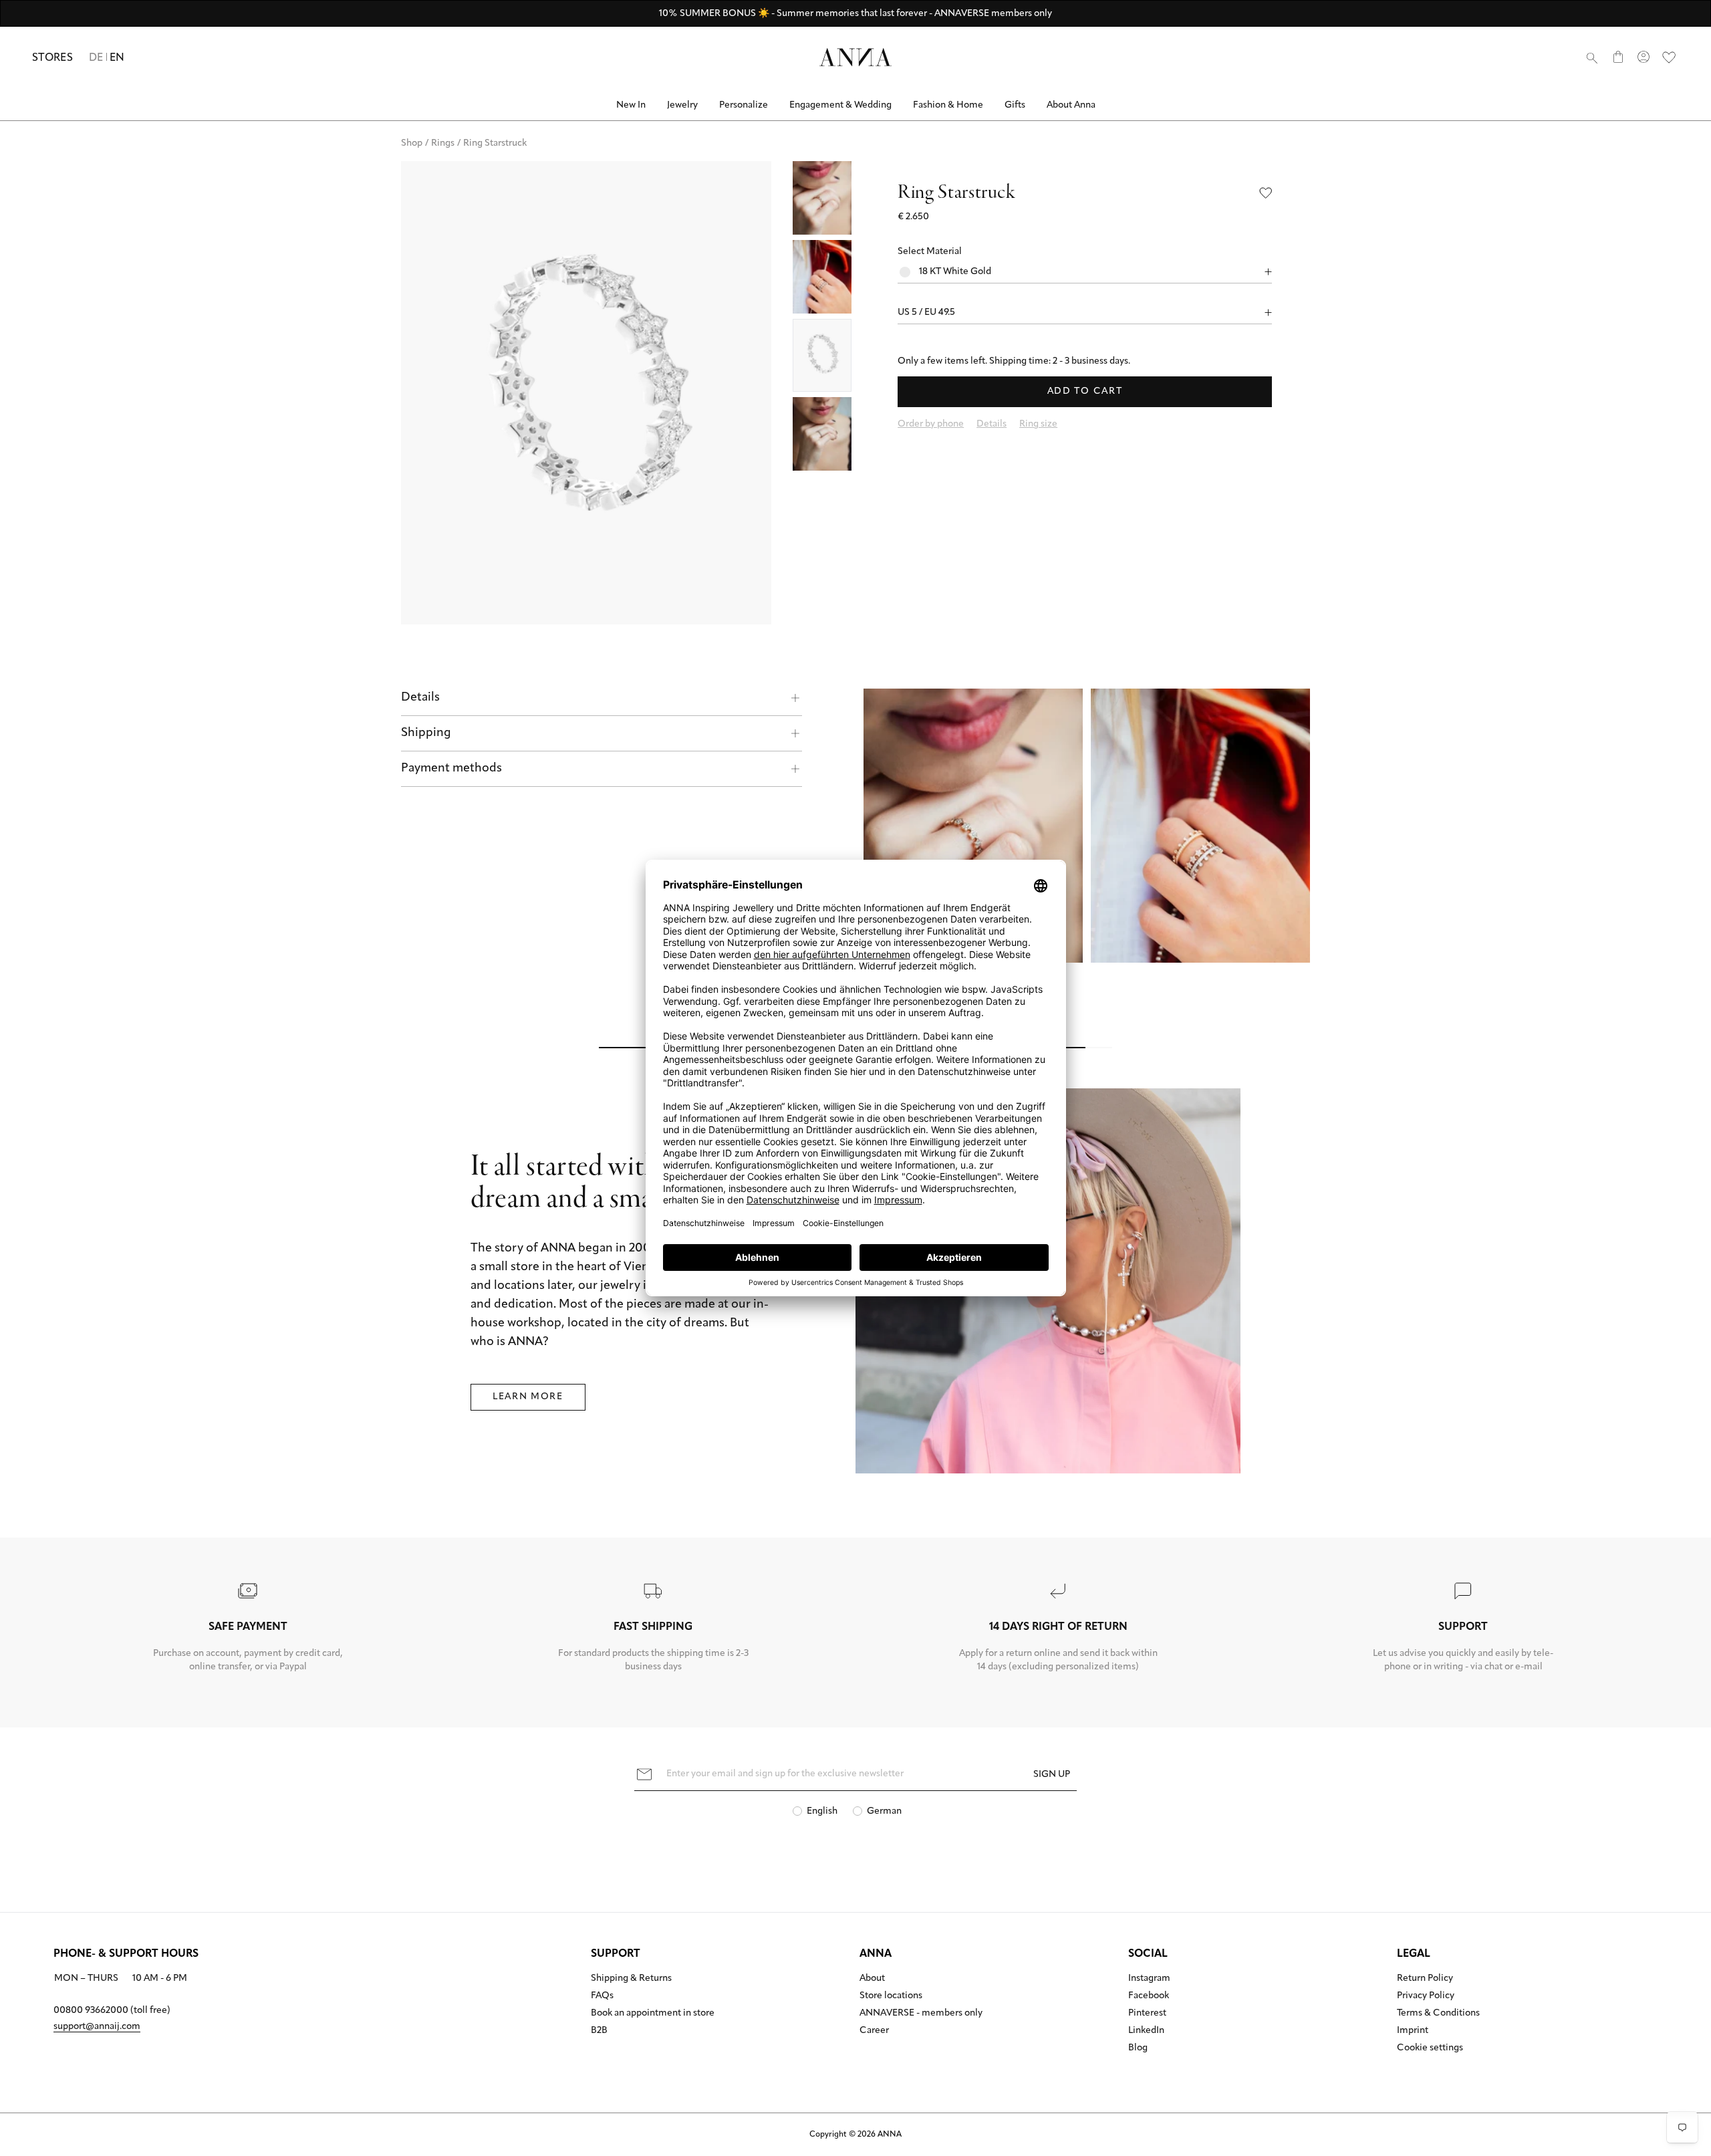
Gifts (1015, 105)
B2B (599, 2031)
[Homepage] (855, 57)
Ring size (1038, 424)
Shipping (426, 733)
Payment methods (451, 769)
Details (420, 698)
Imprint (1413, 2031)
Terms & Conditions (1438, 2014)
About (872, 1979)
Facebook (1149, 1996)
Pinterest (1147, 2014)
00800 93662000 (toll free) (112, 2011)
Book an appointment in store (653, 2014)
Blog (1138, 2048)
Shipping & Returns (631, 1979)
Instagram (1149, 1979)
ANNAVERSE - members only (921, 2014)
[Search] (1592, 57)
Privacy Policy (1426, 1996)
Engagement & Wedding (840, 105)
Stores (52, 58)
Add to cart (1085, 391)
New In (631, 105)
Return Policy (1425, 1979)
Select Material (930, 252)
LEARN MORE (528, 1397)
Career (874, 2031)
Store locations (891, 1996)
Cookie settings (1430, 2048)
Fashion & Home (948, 105)
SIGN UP (1052, 1775)
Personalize (744, 105)
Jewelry (682, 105)
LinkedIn (1146, 2031)
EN (117, 58)
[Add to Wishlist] (1266, 193)
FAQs (602, 1996)
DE (96, 58)
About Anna (1071, 105)
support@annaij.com (97, 2027)
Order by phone (931, 424)
